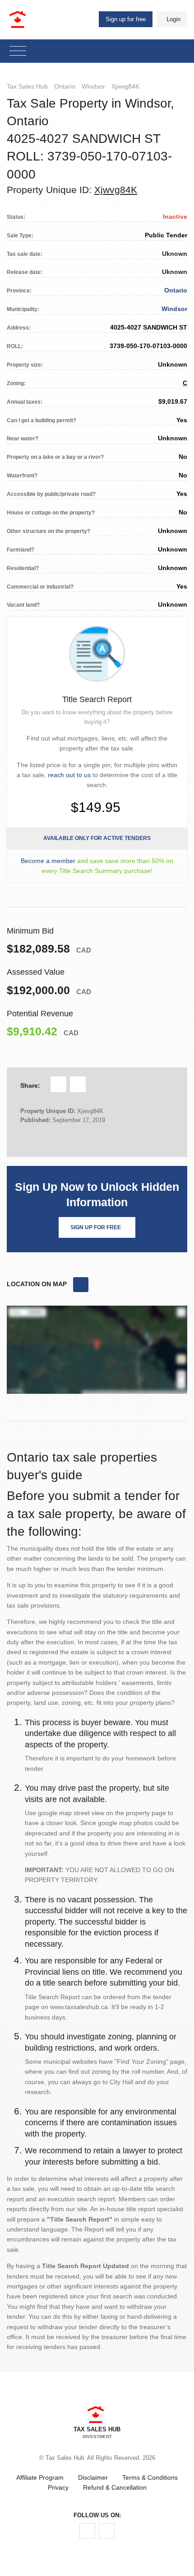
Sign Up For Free (96, 1227)
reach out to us (69, 775)
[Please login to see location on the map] (81, 1285)
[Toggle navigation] (18, 51)
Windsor (93, 86)
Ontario (65, 86)
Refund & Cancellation (115, 2487)
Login (173, 19)
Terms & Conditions (150, 2477)
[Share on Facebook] (58, 1084)
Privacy (58, 2487)
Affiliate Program (40, 2477)
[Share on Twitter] (78, 1084)
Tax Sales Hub (27, 86)
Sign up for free (126, 19)
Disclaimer (93, 2477)
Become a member (48, 861)
